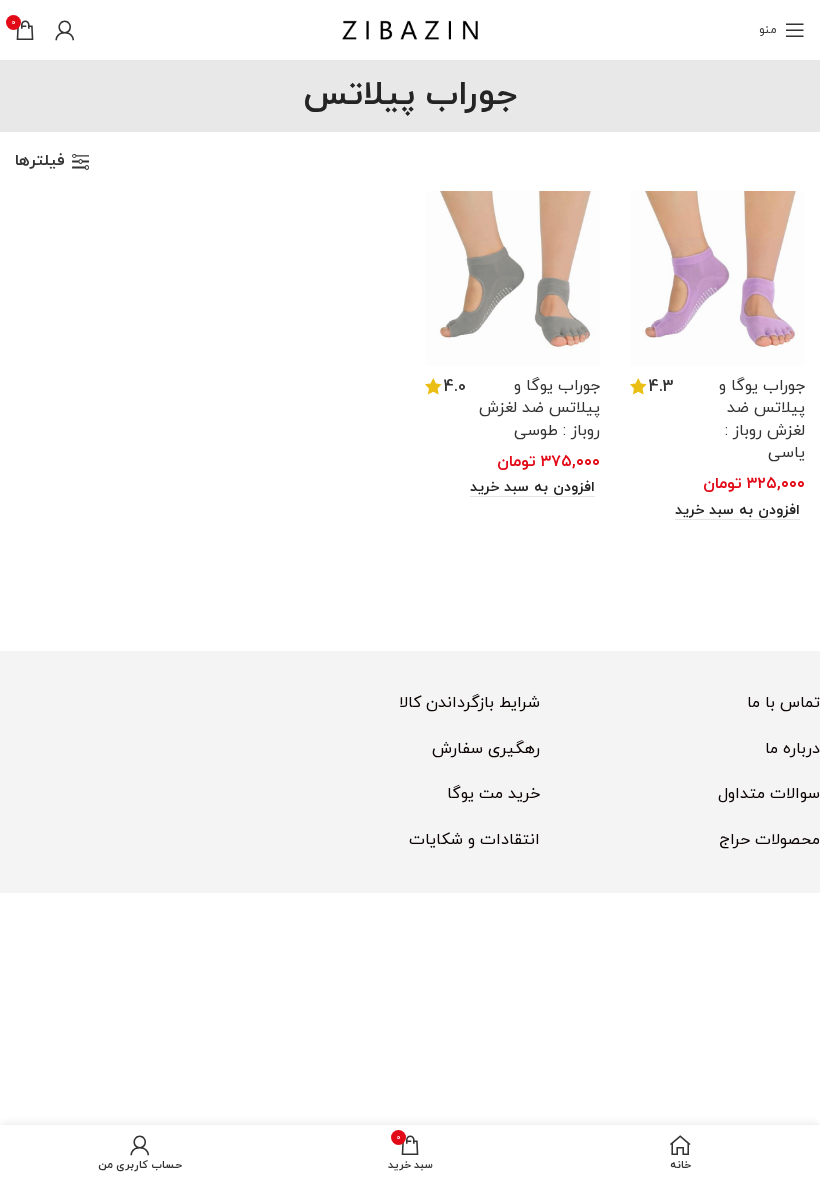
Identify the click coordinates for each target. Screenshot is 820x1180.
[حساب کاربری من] (65, 30)
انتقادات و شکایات (474, 840)
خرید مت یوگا (493, 794)
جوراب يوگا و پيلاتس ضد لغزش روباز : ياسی (762, 419)
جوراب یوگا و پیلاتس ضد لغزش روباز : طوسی (539, 408)
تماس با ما (783, 703)
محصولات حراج (769, 840)
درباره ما (792, 749)
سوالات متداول (769, 794)
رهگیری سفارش (486, 749)
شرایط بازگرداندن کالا (469, 703)
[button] (740, 511)
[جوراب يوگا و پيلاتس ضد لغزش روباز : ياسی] (717, 278)
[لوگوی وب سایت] (410, 29)
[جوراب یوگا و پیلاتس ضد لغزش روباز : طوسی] (512, 278)
